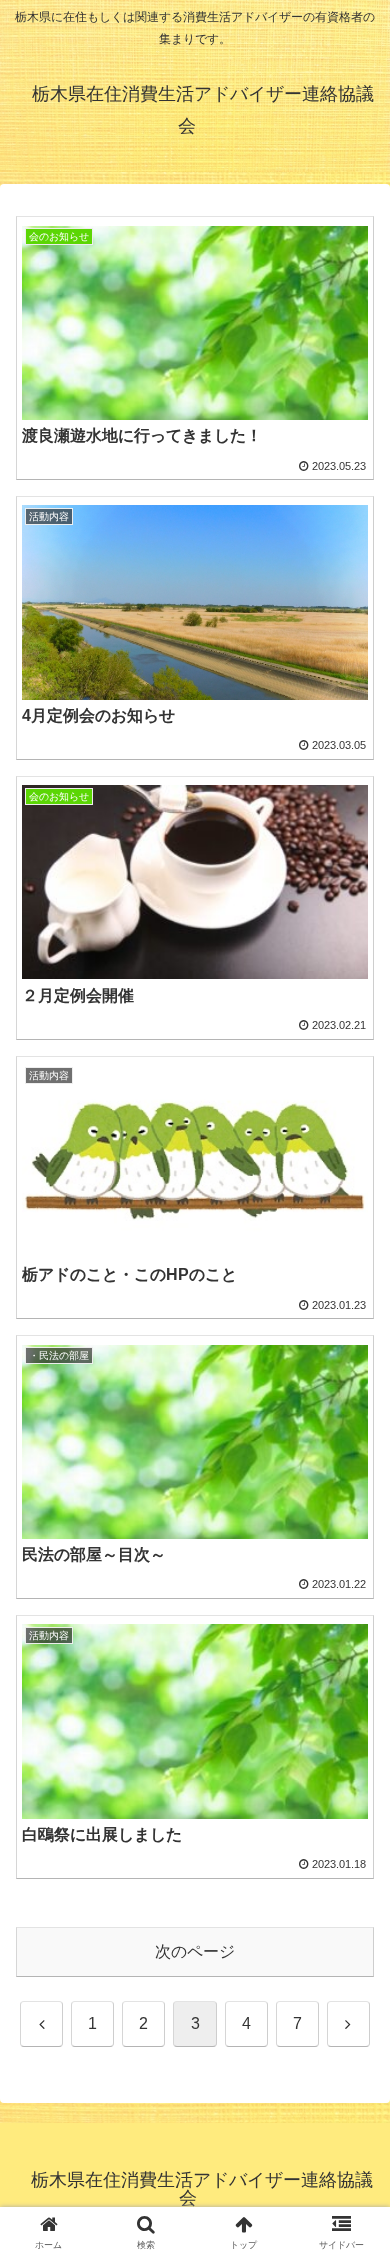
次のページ (195, 1951)
